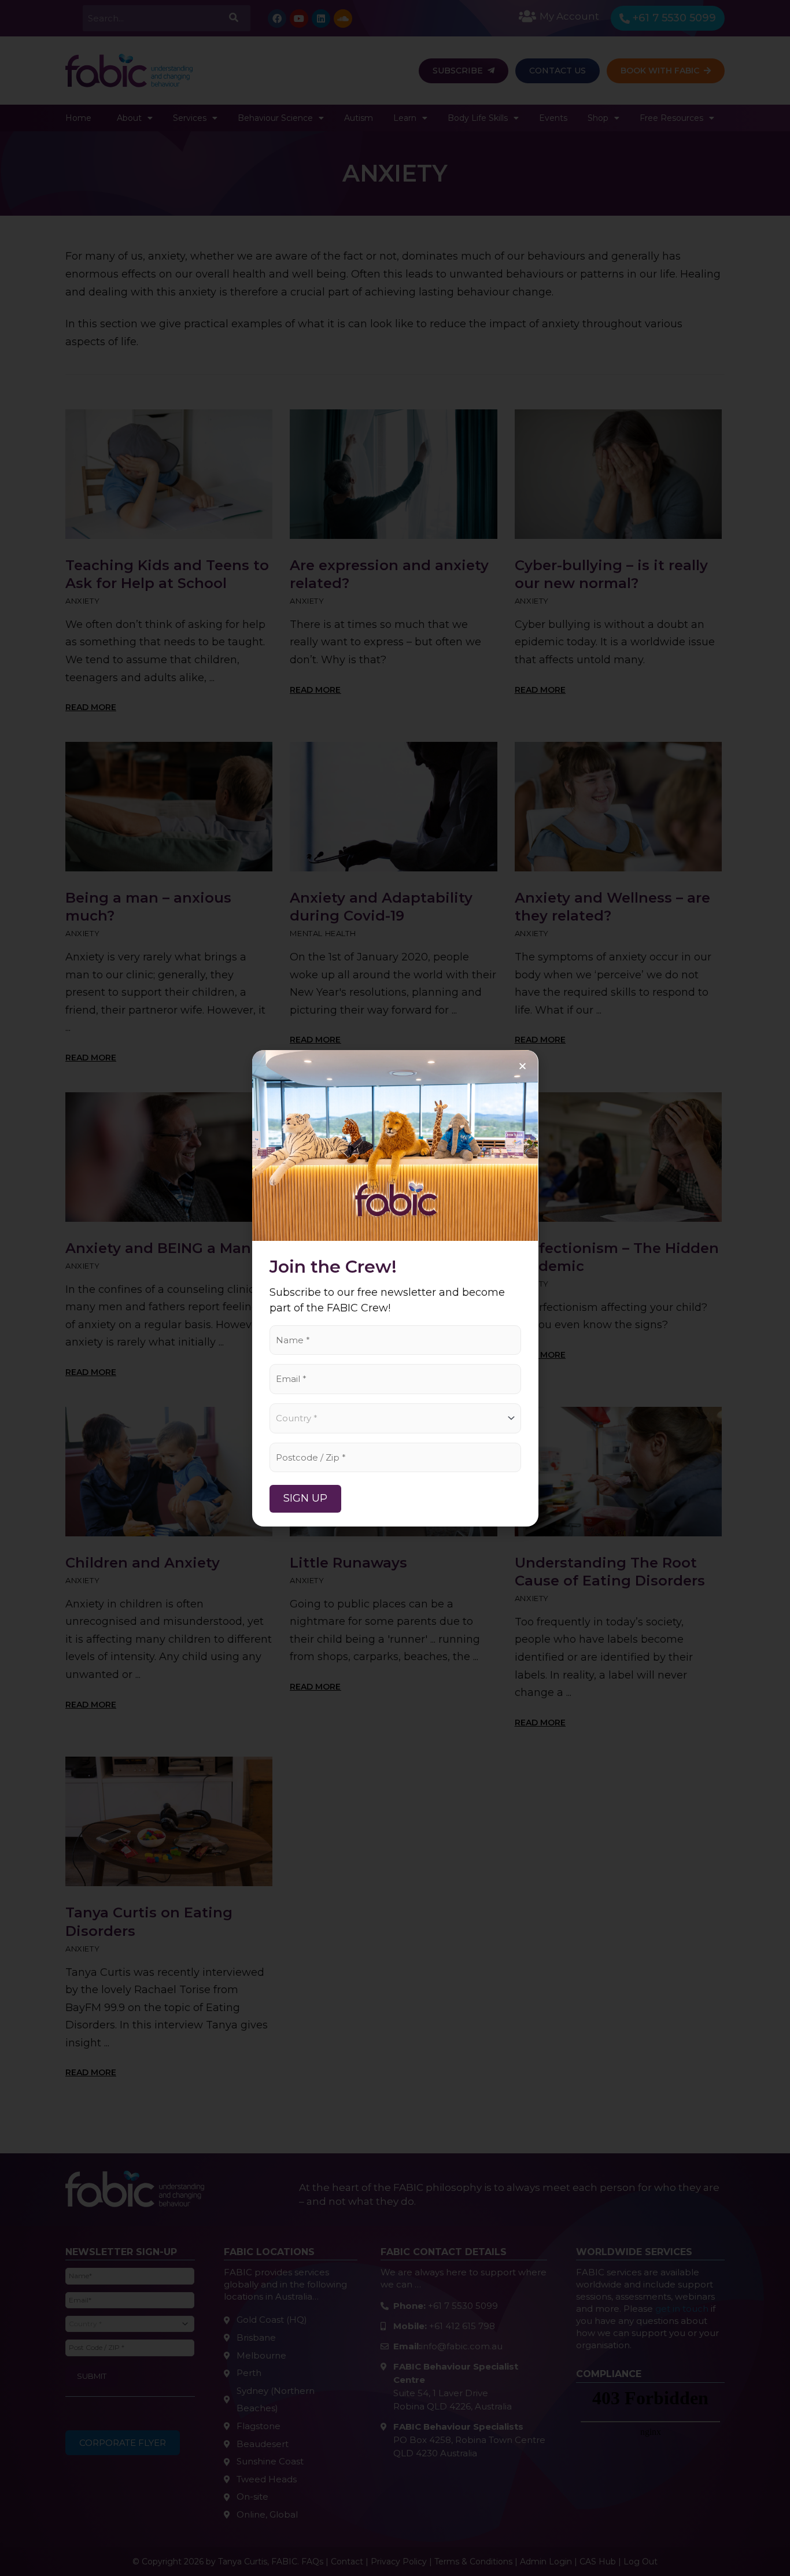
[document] (395, 1288)
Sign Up (305, 1498)
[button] (523, 1066)
